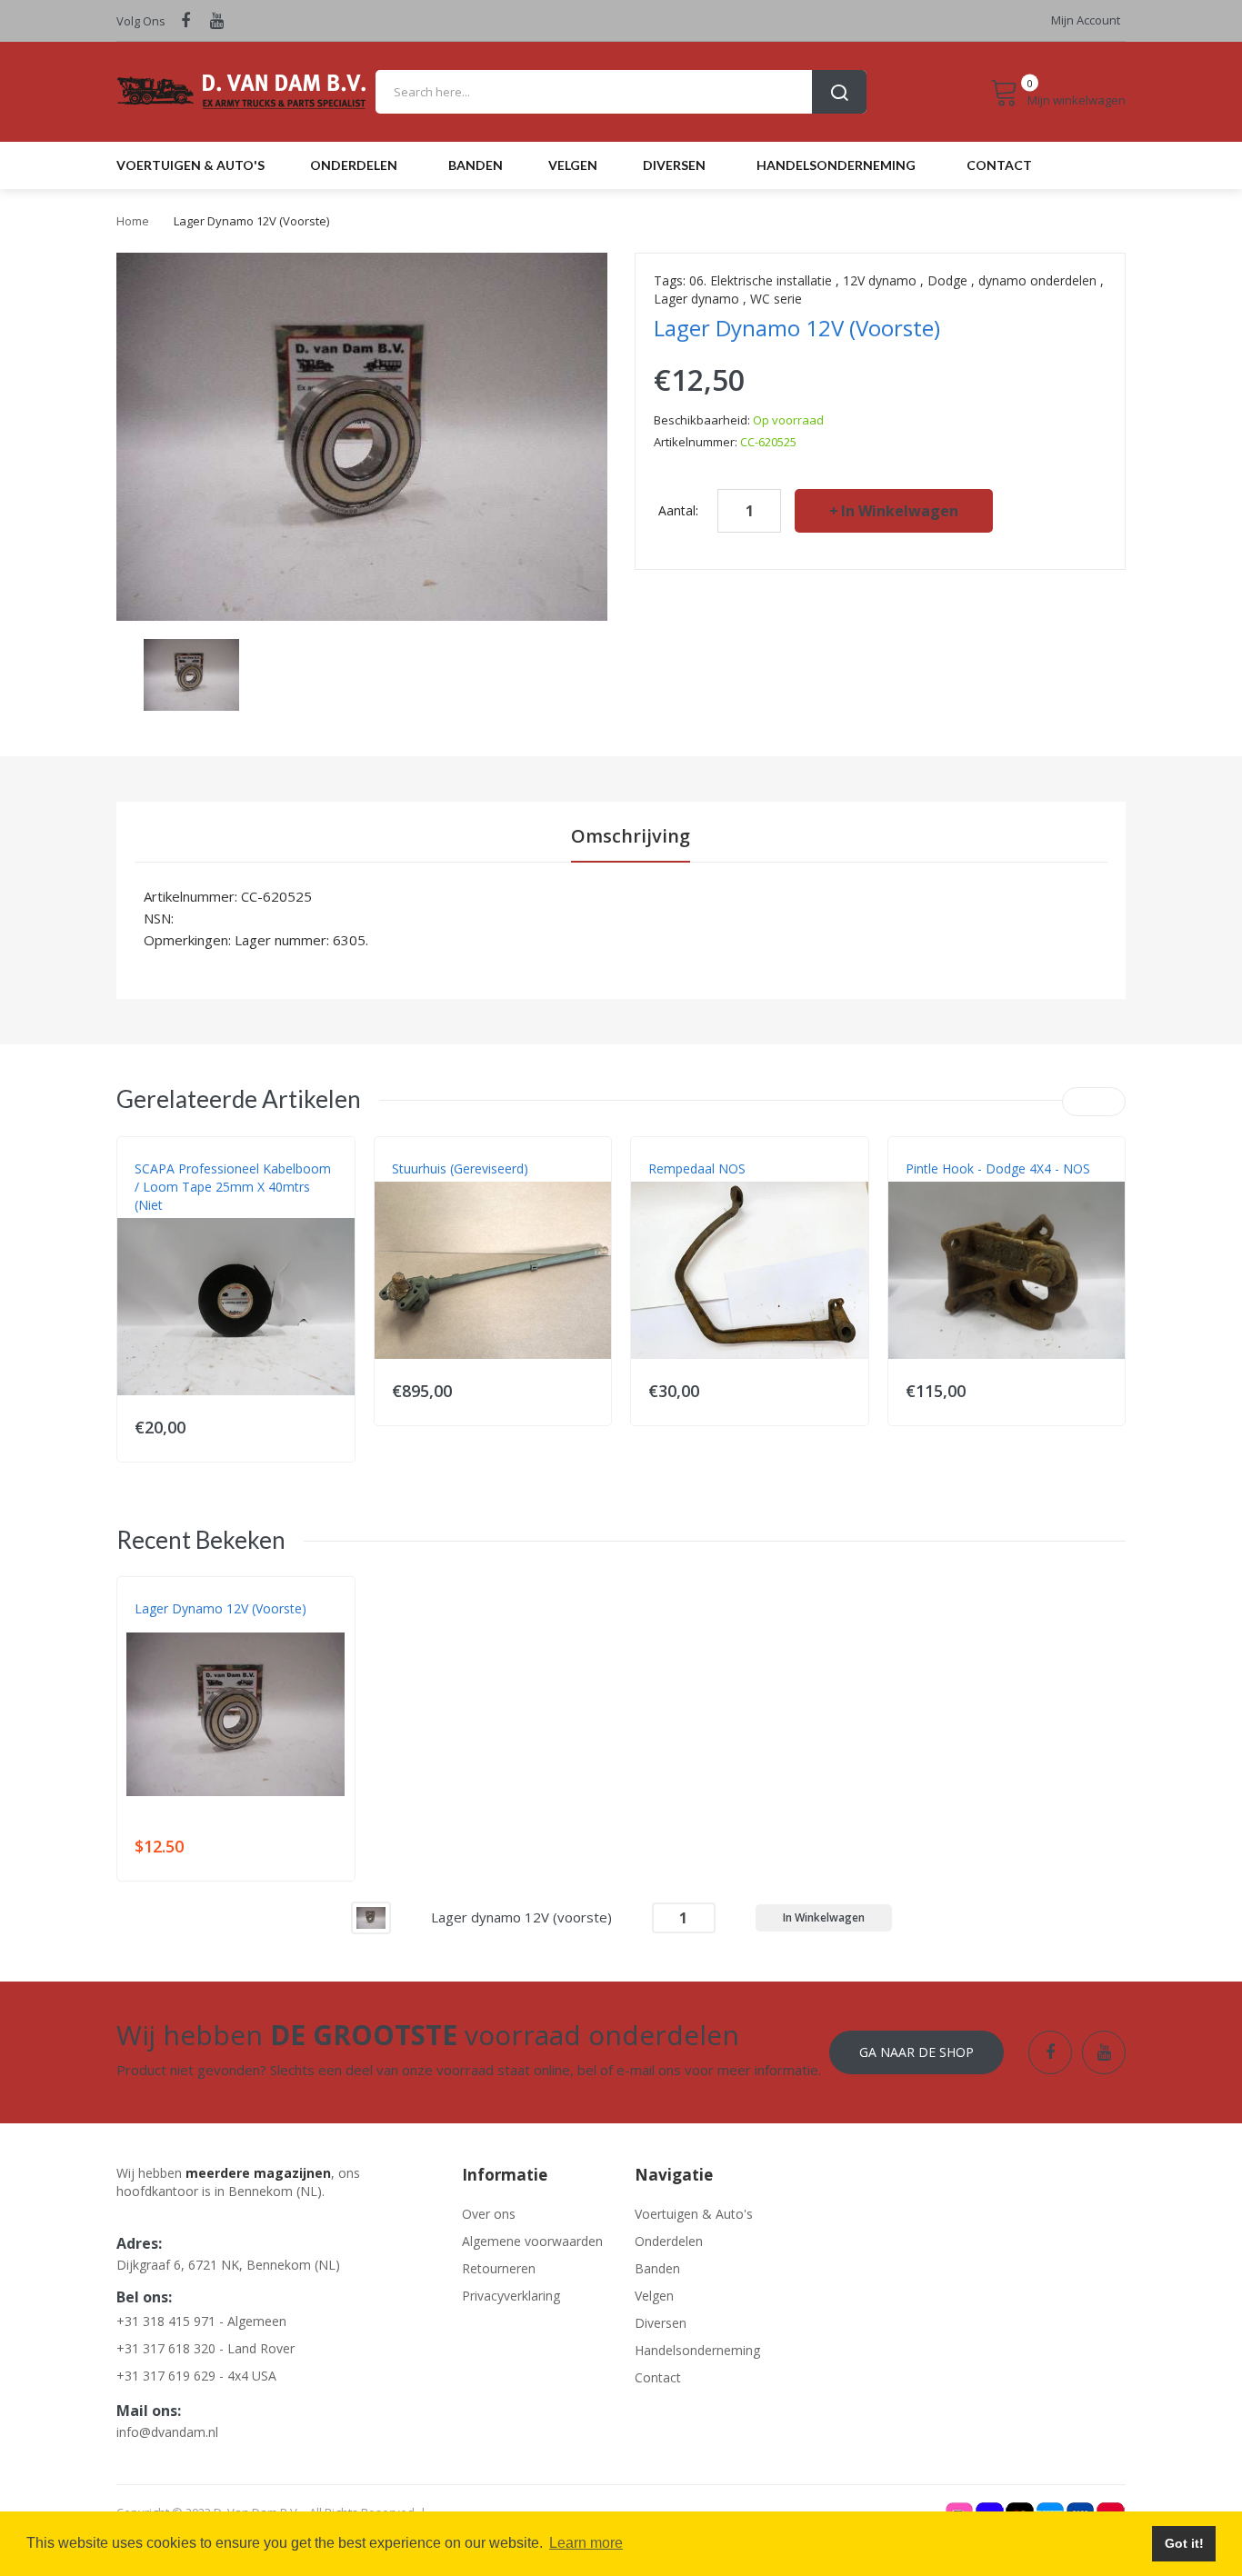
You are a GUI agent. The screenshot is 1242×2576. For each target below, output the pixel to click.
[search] (621, 92)
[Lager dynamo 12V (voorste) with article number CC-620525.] (191, 673)
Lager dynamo (696, 299)
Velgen (654, 2296)
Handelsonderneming (697, 2350)
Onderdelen (669, 2241)
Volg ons (141, 21)
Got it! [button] (1184, 2543)
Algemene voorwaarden (532, 2241)
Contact (658, 2377)
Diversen (661, 2323)
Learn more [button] (586, 2543)
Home (133, 221)
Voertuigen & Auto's (694, 2214)
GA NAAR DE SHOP (916, 2052)
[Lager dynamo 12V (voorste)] (371, 1917)
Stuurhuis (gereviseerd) (460, 1168)
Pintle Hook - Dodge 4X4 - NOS (998, 1168)
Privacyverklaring (511, 2296)
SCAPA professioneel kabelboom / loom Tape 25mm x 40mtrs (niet (233, 1187)
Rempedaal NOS (697, 1168)
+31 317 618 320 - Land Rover (205, 2348)
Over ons (489, 2214)
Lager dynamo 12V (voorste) (220, 1608)
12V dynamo (880, 280)
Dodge (947, 280)
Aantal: (678, 510)
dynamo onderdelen (1037, 280)
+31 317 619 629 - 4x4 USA (196, 2376)
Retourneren (499, 2268)
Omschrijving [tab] (631, 836)
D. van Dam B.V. (177, 1627)
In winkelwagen (900, 511)
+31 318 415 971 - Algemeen (201, 2321)
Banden (657, 2268)
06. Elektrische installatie (761, 280)
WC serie (776, 299)
